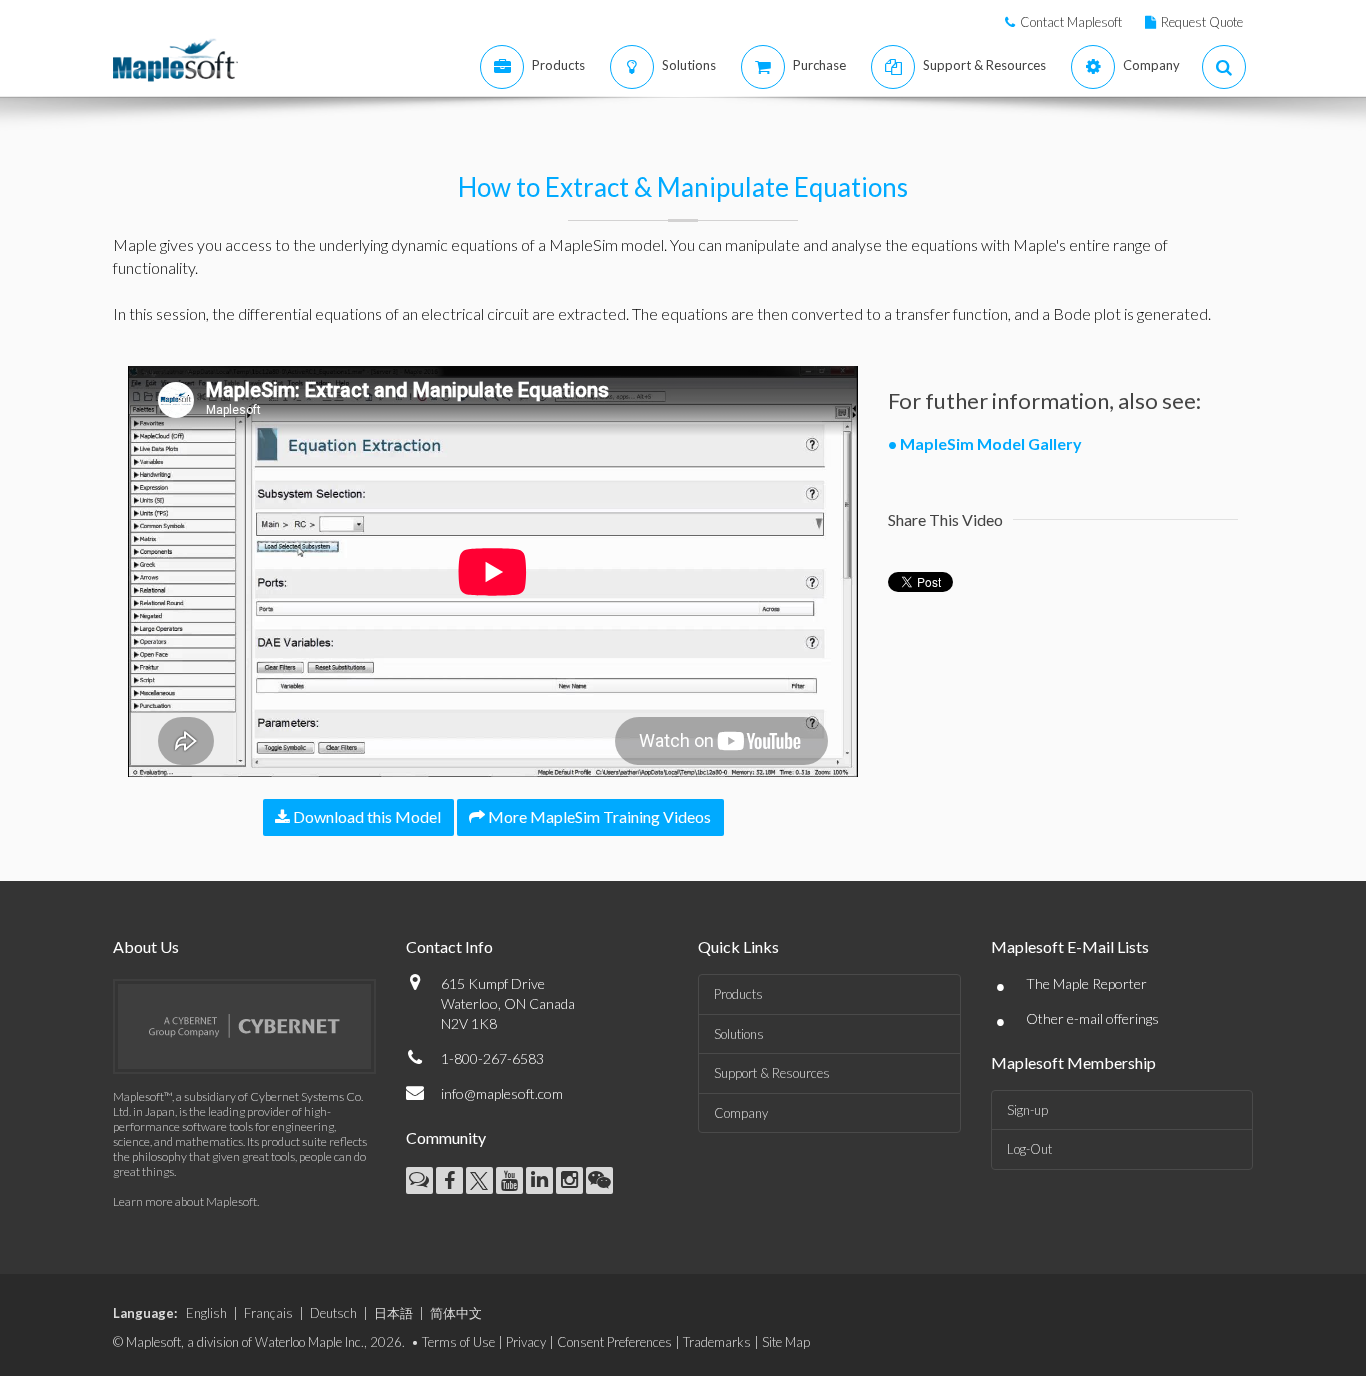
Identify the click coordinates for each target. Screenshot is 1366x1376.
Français (268, 1313)
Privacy (526, 1342)
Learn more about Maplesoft (185, 1201)
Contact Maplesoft (1071, 22)
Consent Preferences (614, 1342)
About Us (146, 946)
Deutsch (333, 1313)
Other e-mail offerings (1092, 1018)
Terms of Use (458, 1342)
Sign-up (1027, 1110)
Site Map (786, 1342)
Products (738, 994)
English (206, 1313)
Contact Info (449, 946)
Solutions (739, 1034)
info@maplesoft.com (502, 1093)
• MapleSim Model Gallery (985, 443)
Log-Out (1029, 1149)
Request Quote (1202, 22)
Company (741, 1113)
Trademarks (717, 1342)
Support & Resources (772, 1073)
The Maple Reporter (1086, 983)
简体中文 (456, 1313)
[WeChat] (599, 1180)
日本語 (393, 1313)
